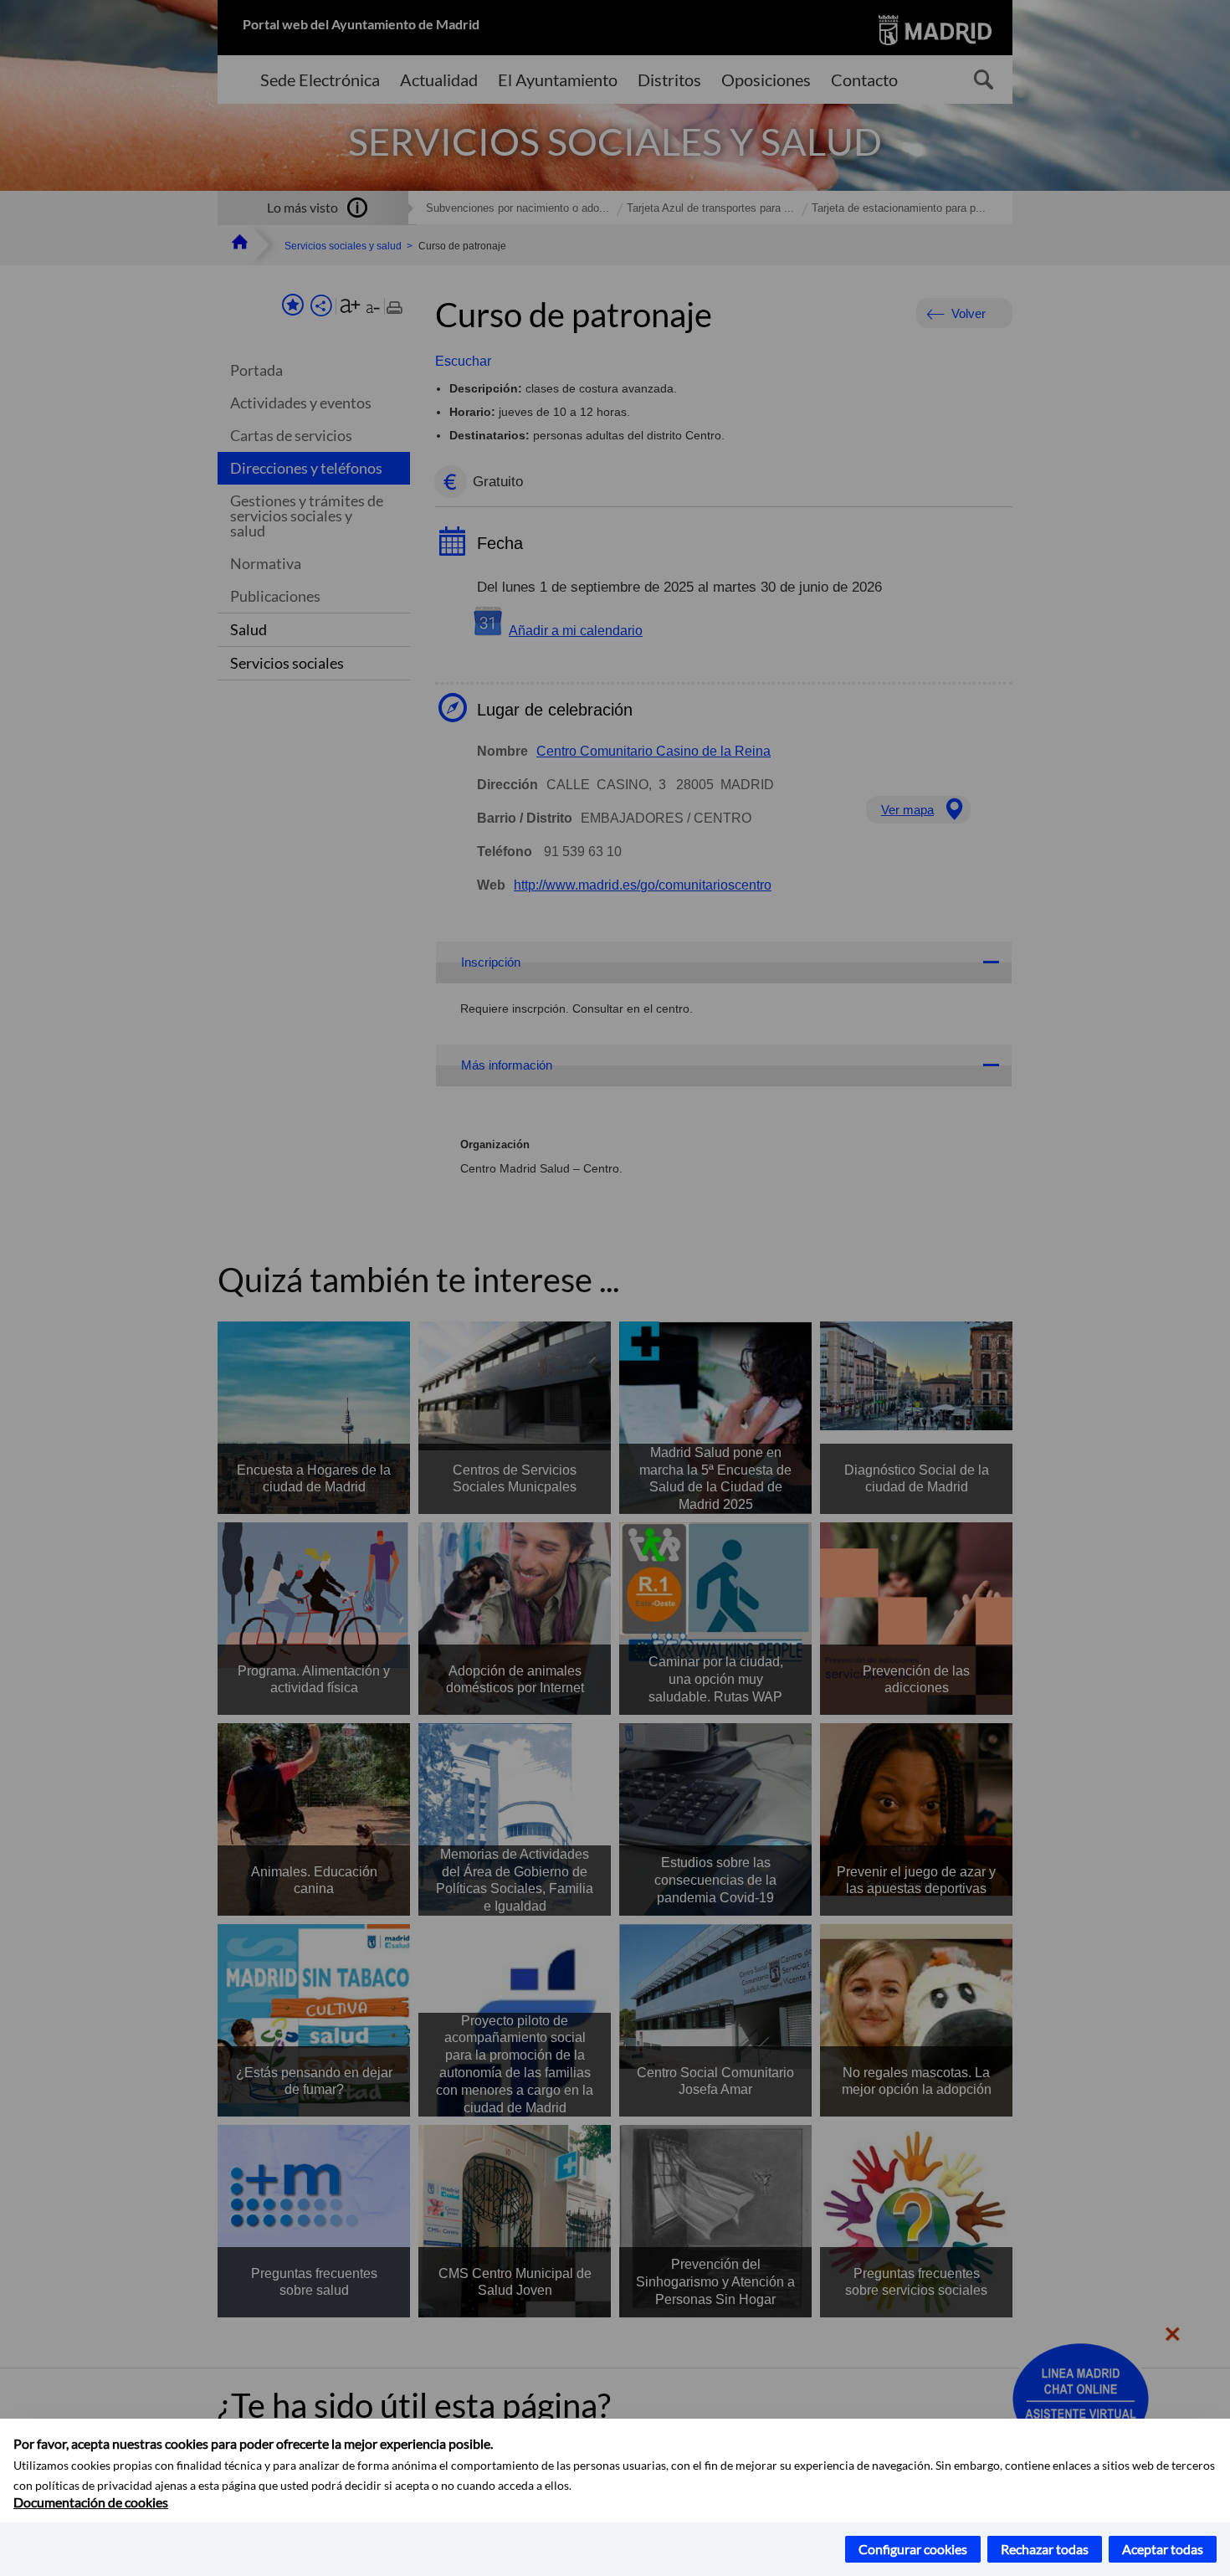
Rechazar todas (1045, 2549)
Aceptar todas (1163, 2549)
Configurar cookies (913, 2549)
